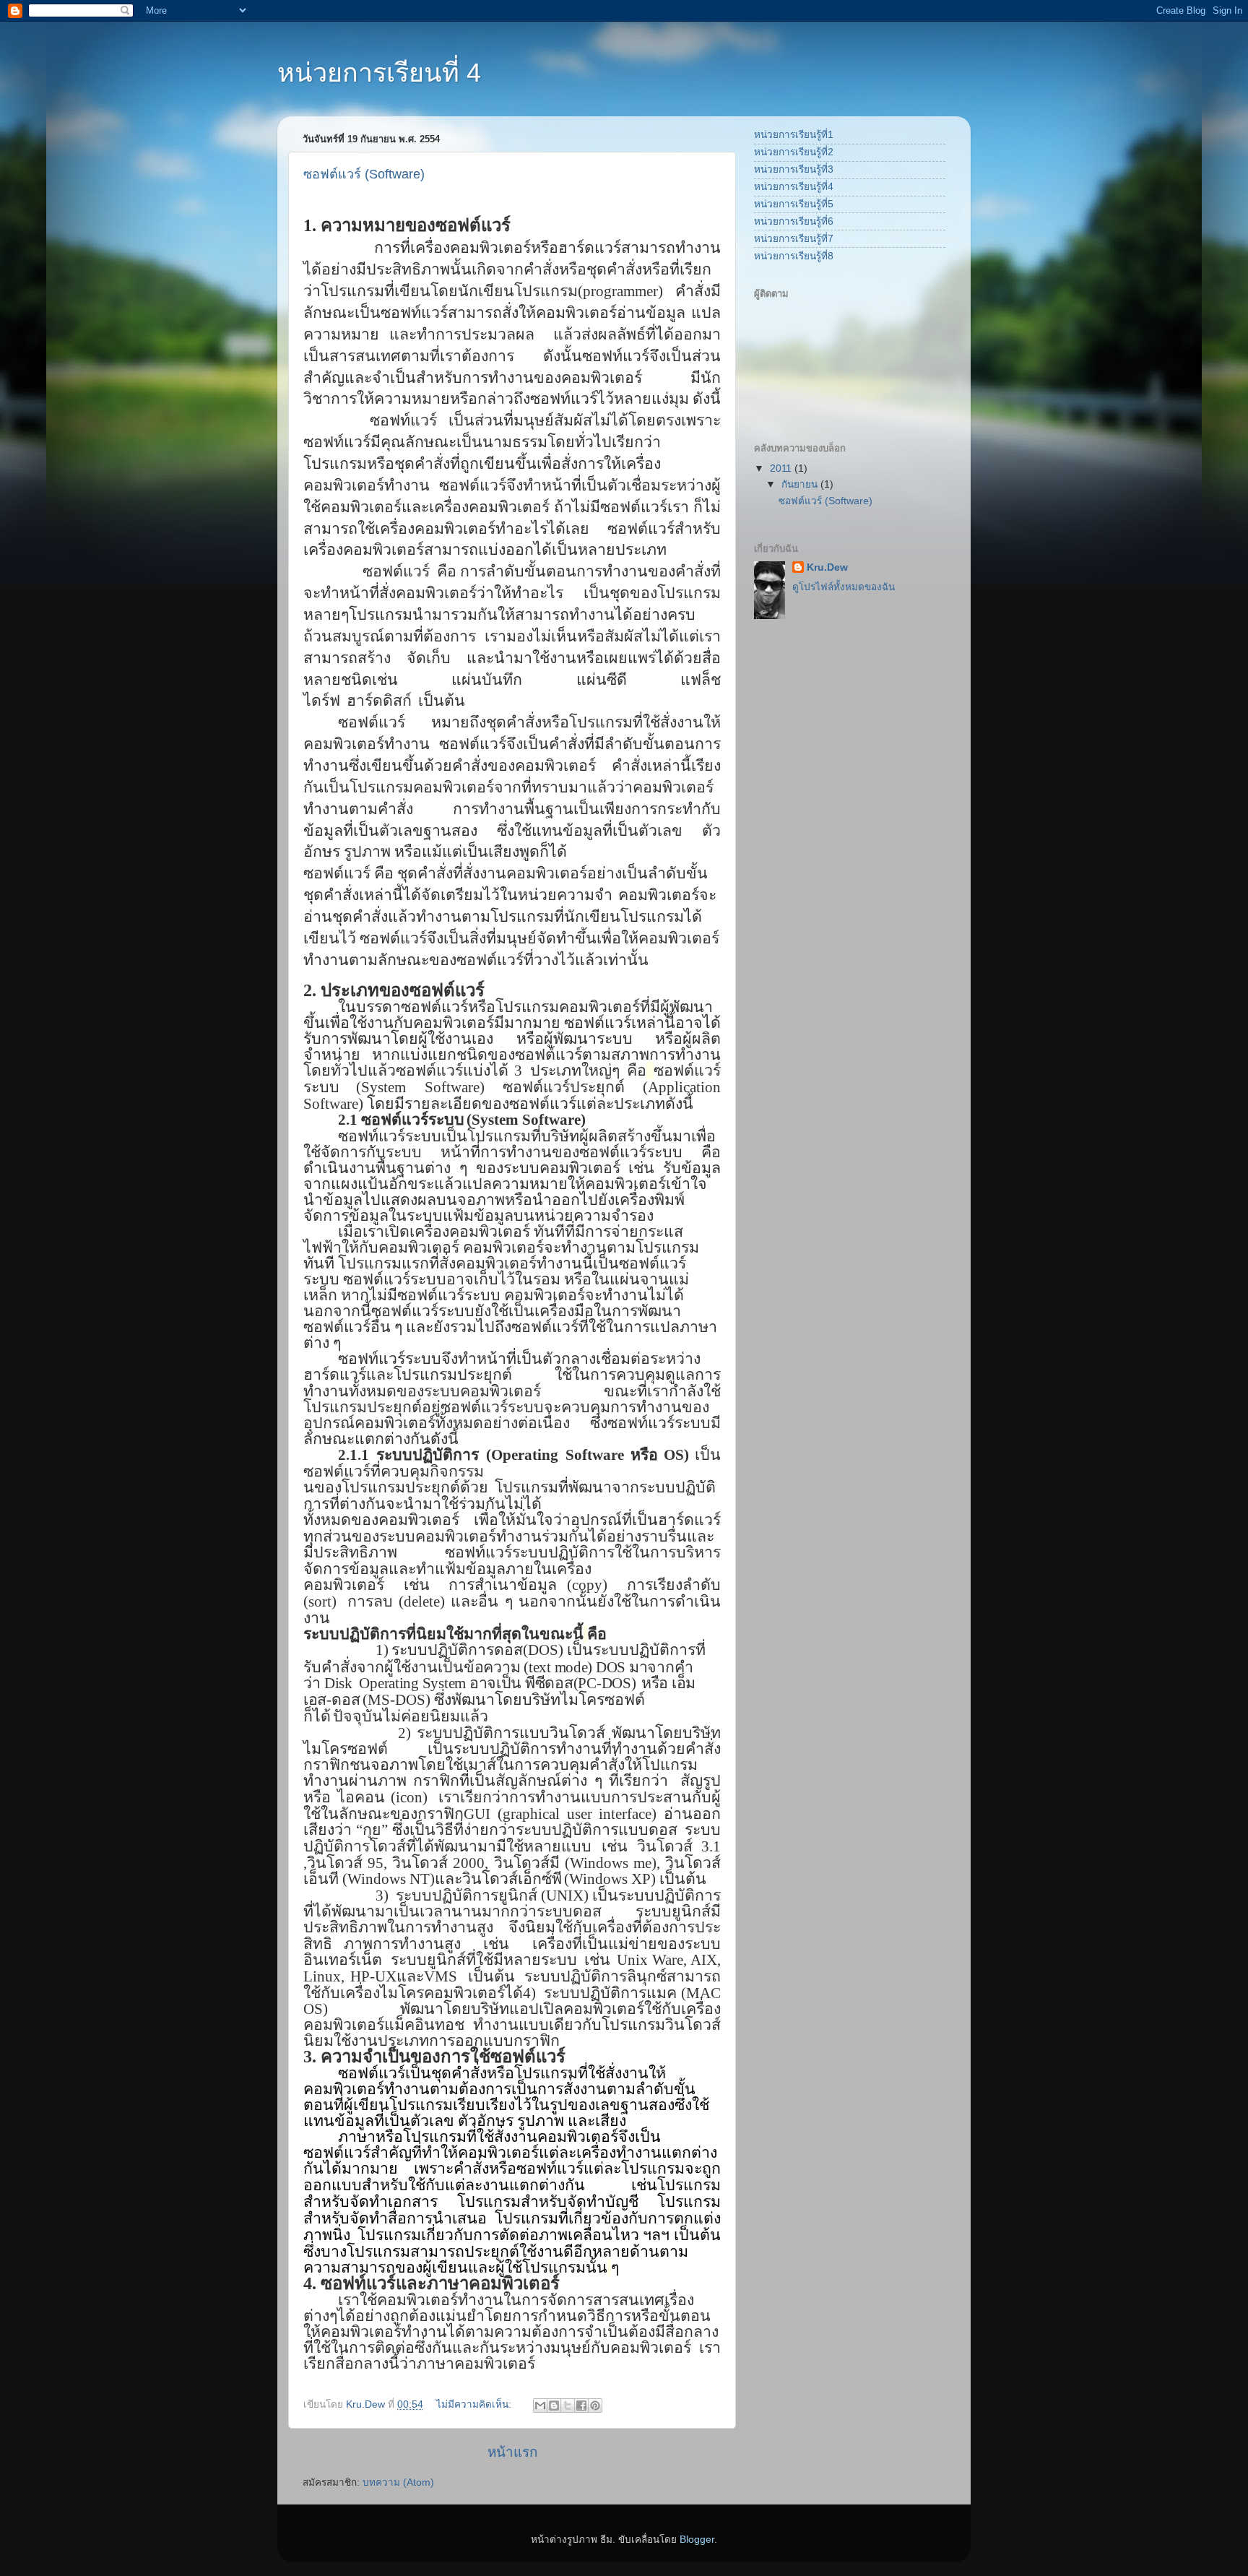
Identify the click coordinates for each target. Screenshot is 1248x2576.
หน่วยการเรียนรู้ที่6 (794, 221)
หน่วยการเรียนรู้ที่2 (794, 152)
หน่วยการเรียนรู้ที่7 (794, 239)
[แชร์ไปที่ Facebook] (581, 2406)
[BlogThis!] (554, 2406)
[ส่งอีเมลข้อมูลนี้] (540, 2406)
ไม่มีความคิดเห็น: (475, 2404)
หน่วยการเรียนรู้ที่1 (794, 135)
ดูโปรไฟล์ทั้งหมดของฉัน (844, 587)
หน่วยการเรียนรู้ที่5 (794, 204)
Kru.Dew (827, 567)
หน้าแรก (512, 2452)
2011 (782, 468)
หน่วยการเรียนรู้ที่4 (794, 187)
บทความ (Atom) (398, 2482)
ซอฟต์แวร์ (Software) (364, 174)
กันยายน (801, 484)
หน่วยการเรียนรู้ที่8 (794, 256)
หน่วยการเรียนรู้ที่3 (794, 169)
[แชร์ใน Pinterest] (595, 2406)
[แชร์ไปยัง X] (568, 2406)
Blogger (697, 2540)
